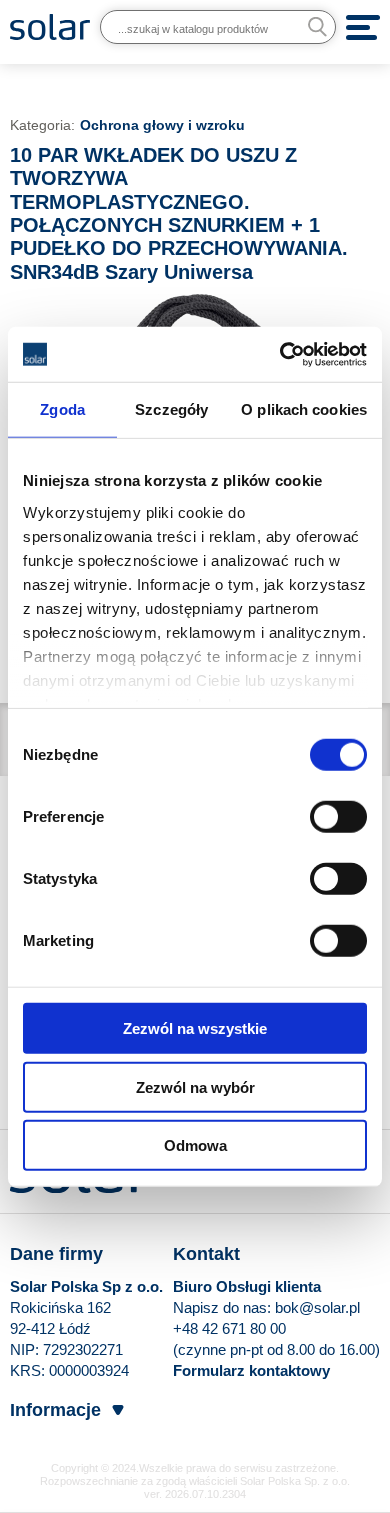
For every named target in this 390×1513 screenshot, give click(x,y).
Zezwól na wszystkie (195, 1028)
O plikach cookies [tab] (304, 409)
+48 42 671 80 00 (229, 1328)
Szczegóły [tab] (171, 409)
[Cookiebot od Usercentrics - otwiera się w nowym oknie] (280, 354)
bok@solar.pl (317, 1307)
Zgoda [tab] (62, 409)
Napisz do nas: (224, 1307)
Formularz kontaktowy (251, 1370)
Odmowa (195, 1145)
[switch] (338, 816)
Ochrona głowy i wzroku (162, 125)
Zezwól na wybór (195, 1086)
